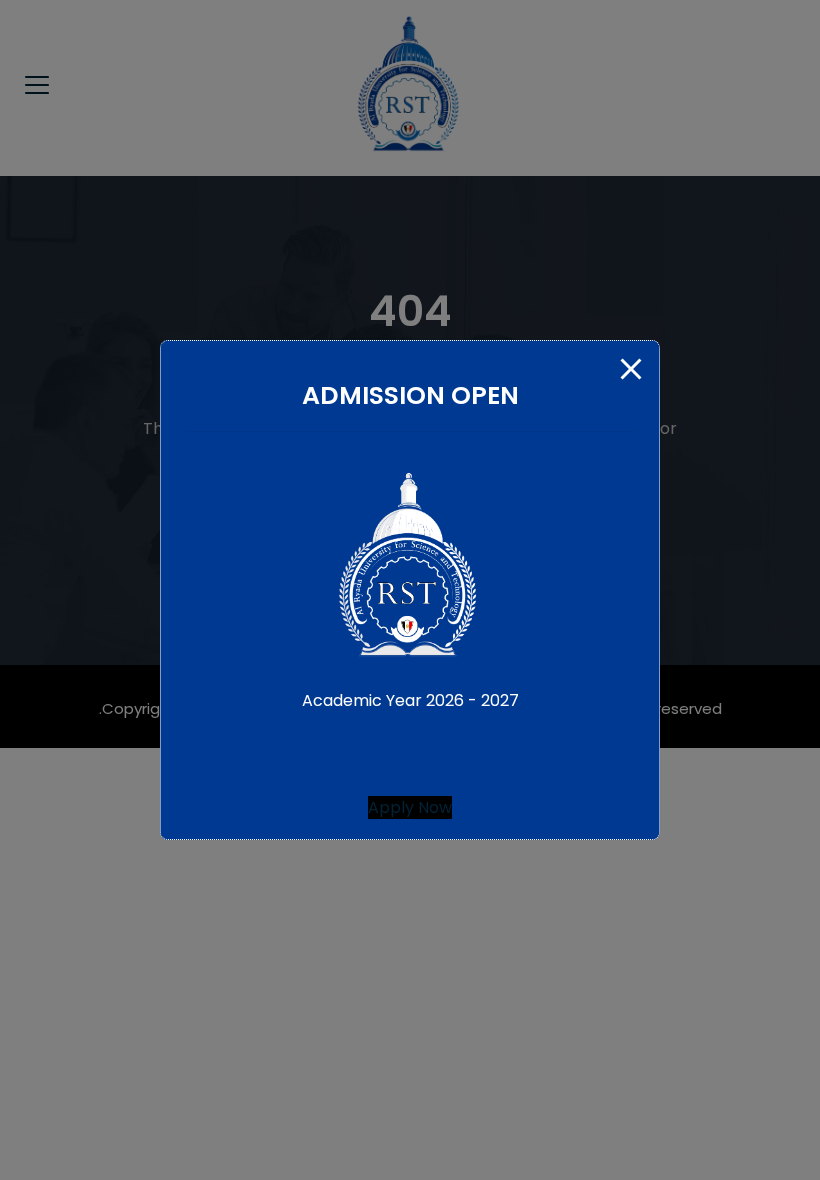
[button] (410, 807)
